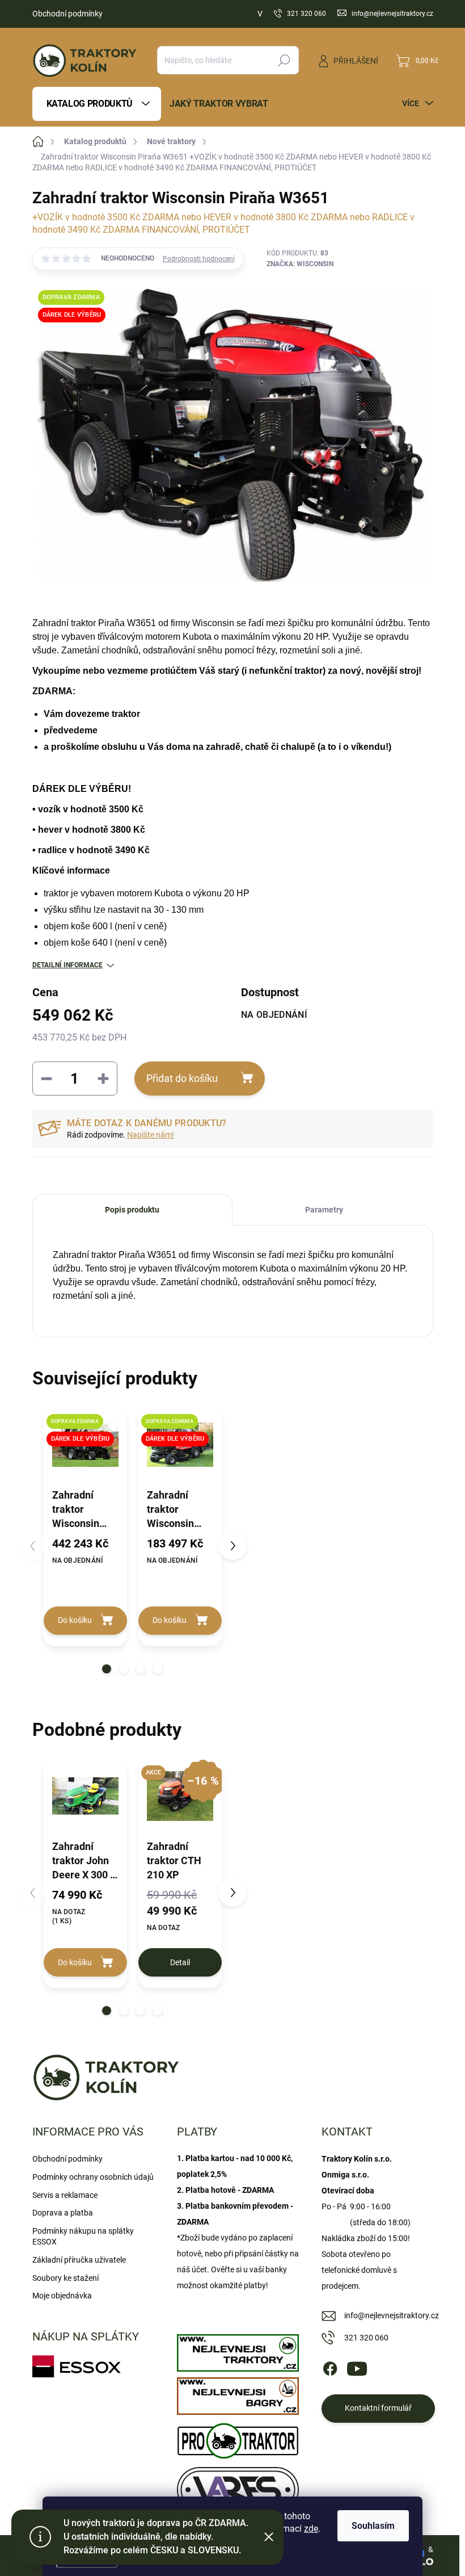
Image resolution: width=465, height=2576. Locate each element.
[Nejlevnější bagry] (238, 2393)
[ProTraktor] (238, 2438)
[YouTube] (357, 2367)
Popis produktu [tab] (132, 1210)
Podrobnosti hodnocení (199, 259)
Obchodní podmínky (67, 14)
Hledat (284, 60)
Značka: (300, 264)
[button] (107, 1669)
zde (311, 2529)
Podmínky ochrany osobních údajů (93, 2177)
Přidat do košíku (182, 1078)
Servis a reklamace (65, 2195)
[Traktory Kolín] (238, 2350)
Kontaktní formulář (378, 2408)
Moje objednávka (62, 2296)
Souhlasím (373, 2526)
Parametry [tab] (324, 1210)
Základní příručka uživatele (79, 2260)
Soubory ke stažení (65, 2278)
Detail (180, 1962)
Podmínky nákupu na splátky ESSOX (83, 2237)
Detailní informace (67, 965)
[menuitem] (97, 104)
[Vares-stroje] (238, 2487)
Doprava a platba (63, 2213)
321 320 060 (366, 2338)
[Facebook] (330, 2367)
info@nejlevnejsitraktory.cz (392, 2315)
